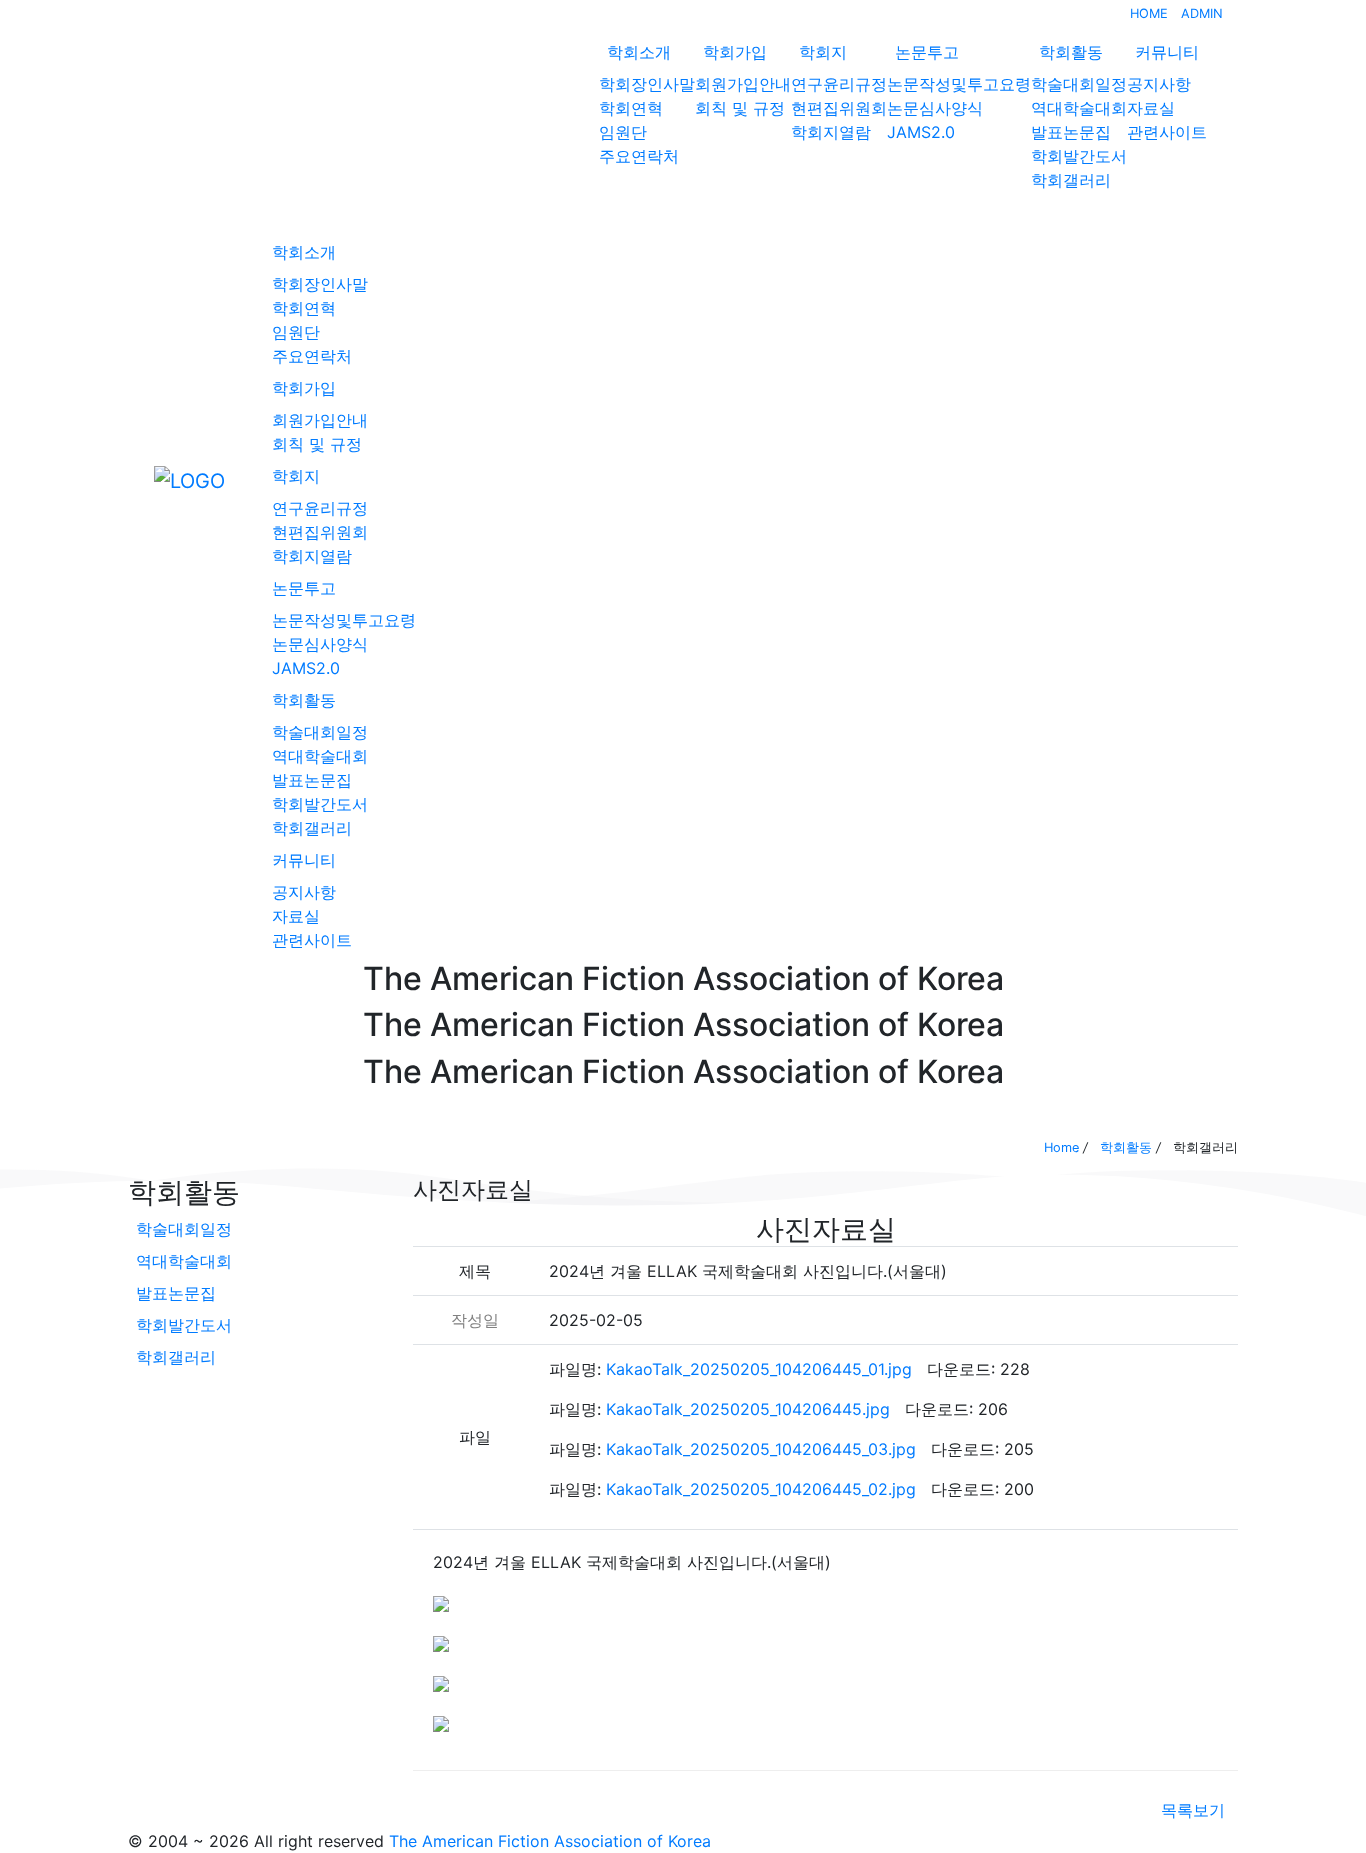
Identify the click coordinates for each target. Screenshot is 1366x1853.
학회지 (823, 52)
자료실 (1151, 108)
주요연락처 (639, 156)
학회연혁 (631, 108)
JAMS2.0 (921, 132)
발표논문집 (1071, 132)
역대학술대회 (1079, 108)
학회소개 (639, 52)
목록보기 (1193, 1810)
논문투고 (927, 52)
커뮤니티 (1167, 52)
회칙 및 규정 (740, 108)
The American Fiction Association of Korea (550, 1841)
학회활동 (1071, 52)
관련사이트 (1167, 132)
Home (1061, 1147)
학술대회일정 (1079, 84)
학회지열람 (831, 132)
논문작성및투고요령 (959, 84)
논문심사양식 (935, 108)
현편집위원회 (839, 108)
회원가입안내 (743, 84)
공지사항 (1159, 84)
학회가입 (735, 52)
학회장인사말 (647, 84)
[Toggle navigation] (141, 480)
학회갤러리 (1071, 180)
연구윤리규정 (839, 84)
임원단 (623, 132)
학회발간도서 (1079, 156)
